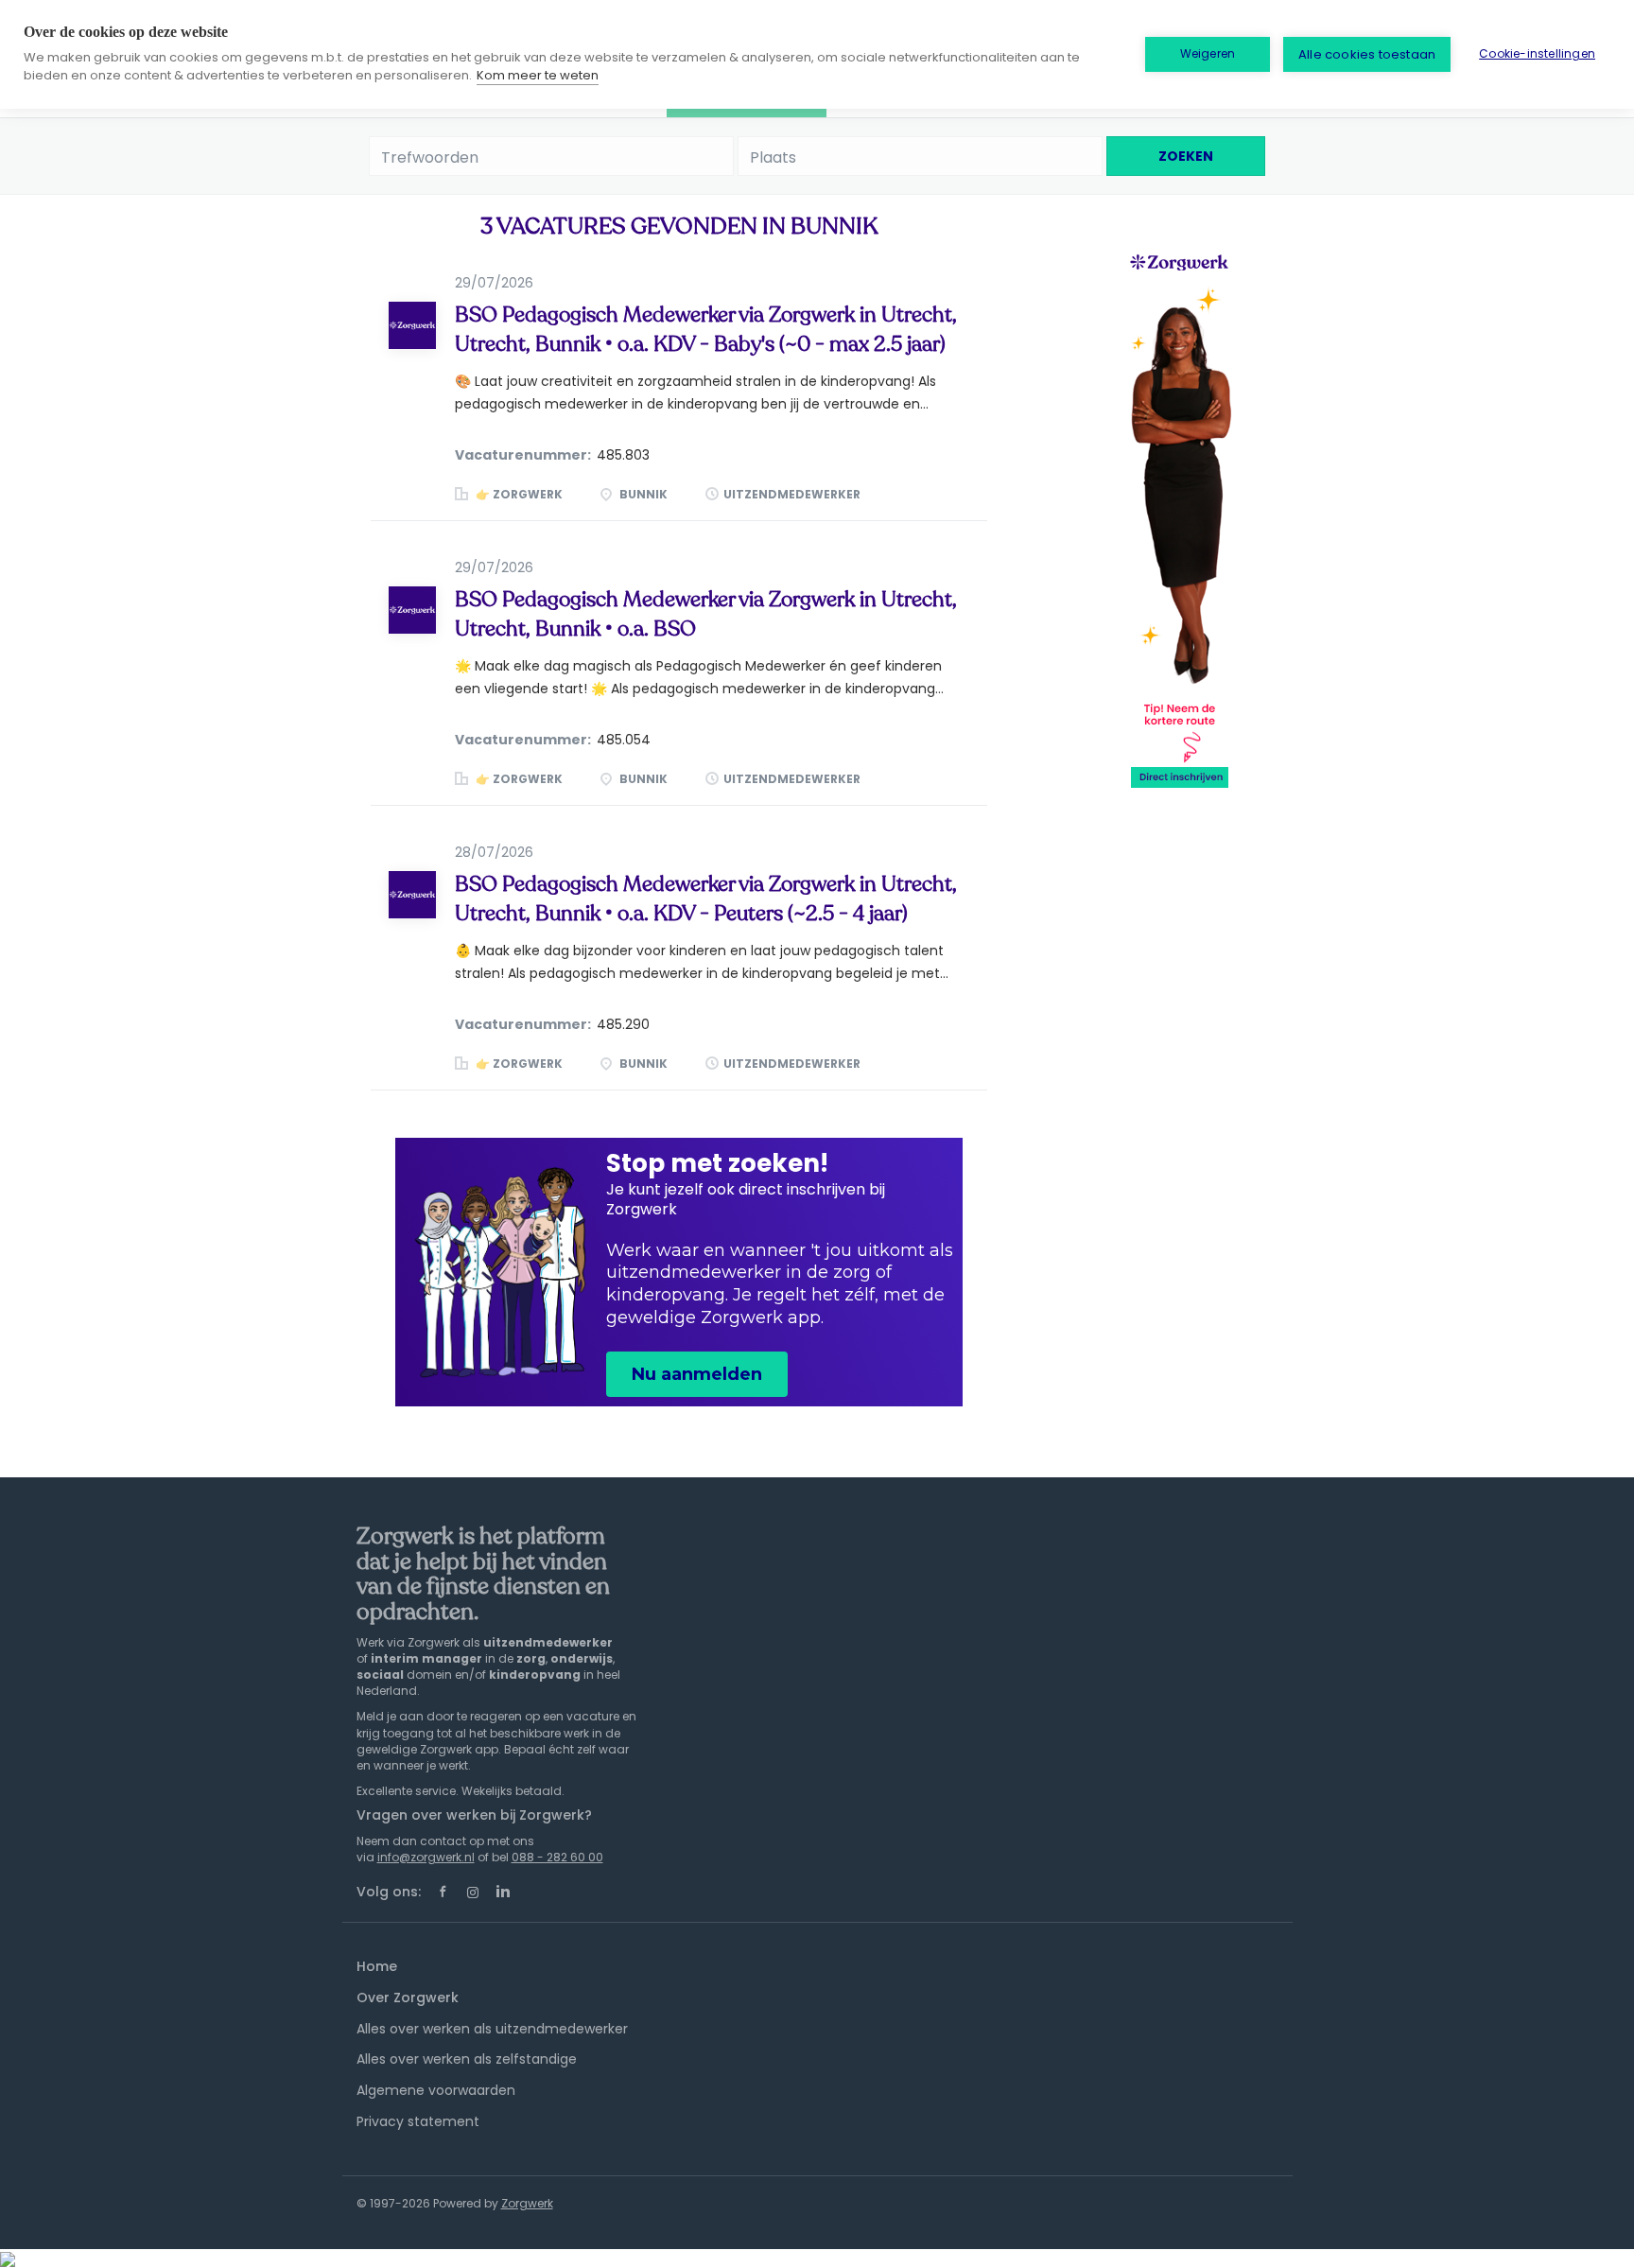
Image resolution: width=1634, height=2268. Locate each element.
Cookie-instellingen (1537, 53)
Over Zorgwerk (408, 1998)
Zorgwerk (527, 2203)
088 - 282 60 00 (557, 1857)
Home (377, 1966)
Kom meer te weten (538, 75)
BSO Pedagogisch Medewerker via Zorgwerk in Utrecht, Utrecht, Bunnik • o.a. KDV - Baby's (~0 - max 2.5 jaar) (706, 330)
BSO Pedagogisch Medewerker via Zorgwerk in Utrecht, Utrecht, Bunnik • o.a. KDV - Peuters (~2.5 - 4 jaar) (706, 899)
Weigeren (1208, 53)
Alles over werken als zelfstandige (467, 2059)
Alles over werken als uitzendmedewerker (492, 2029)
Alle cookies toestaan (1367, 54)
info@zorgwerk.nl (426, 1857)
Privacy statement (418, 2121)
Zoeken (1186, 156)
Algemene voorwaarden (436, 2090)
